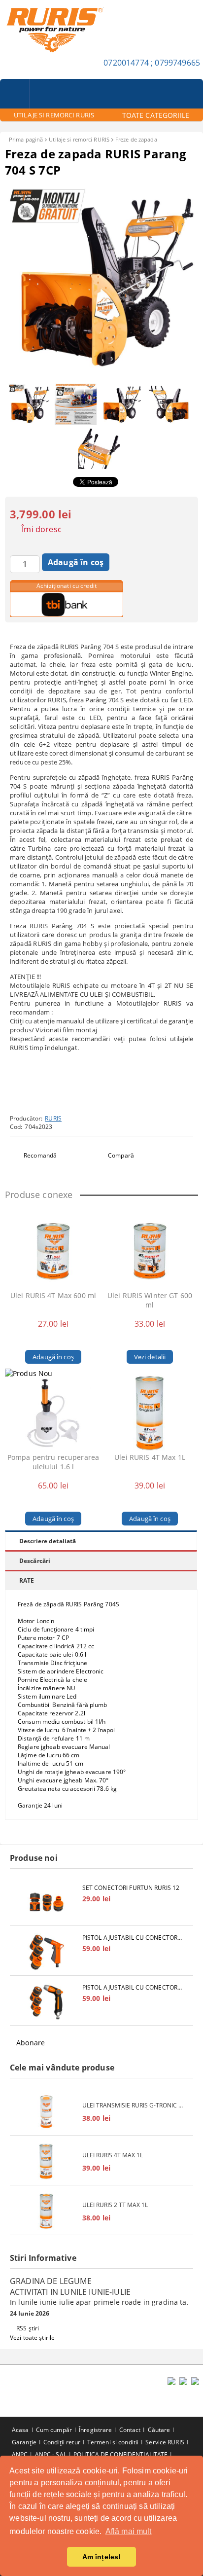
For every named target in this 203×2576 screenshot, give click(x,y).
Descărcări (35, 1561)
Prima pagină (26, 139)
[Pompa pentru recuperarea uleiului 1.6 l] (53, 1413)
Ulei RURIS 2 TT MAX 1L (115, 2205)
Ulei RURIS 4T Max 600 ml (53, 1295)
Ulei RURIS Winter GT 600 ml (150, 1300)
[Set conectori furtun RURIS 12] (46, 1902)
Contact (130, 2430)
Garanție (24, 2442)
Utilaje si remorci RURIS (79, 139)
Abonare (31, 2043)
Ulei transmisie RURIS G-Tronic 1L (133, 2105)
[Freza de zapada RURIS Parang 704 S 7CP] (101, 374)
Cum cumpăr (54, 2430)
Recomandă (40, 1155)
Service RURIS (165, 2442)
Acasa (20, 2430)
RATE (27, 1580)
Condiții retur (62, 2442)
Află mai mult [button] (129, 2531)
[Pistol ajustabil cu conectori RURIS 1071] (46, 2002)
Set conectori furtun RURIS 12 (131, 1888)
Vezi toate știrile (32, 2338)
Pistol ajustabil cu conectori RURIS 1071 (133, 1987)
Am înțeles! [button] (102, 2557)
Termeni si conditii (113, 2442)
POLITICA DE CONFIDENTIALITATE (120, 2454)
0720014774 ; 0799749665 (152, 63)
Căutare (159, 2430)
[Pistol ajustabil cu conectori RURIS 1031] (46, 1952)
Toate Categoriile (156, 115)
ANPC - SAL (51, 2454)
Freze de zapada (136, 139)
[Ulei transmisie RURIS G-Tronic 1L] (46, 2112)
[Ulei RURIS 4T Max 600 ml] (53, 1251)
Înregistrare (95, 2430)
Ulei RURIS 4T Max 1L (150, 1457)
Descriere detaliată (48, 1541)
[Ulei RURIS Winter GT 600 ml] (150, 1251)
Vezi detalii (150, 1357)
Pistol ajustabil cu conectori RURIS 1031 (133, 1938)
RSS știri (28, 2328)
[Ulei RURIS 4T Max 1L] (150, 1413)
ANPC (20, 2454)
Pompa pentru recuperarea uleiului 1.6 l (53, 1462)
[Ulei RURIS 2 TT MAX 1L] (46, 2211)
